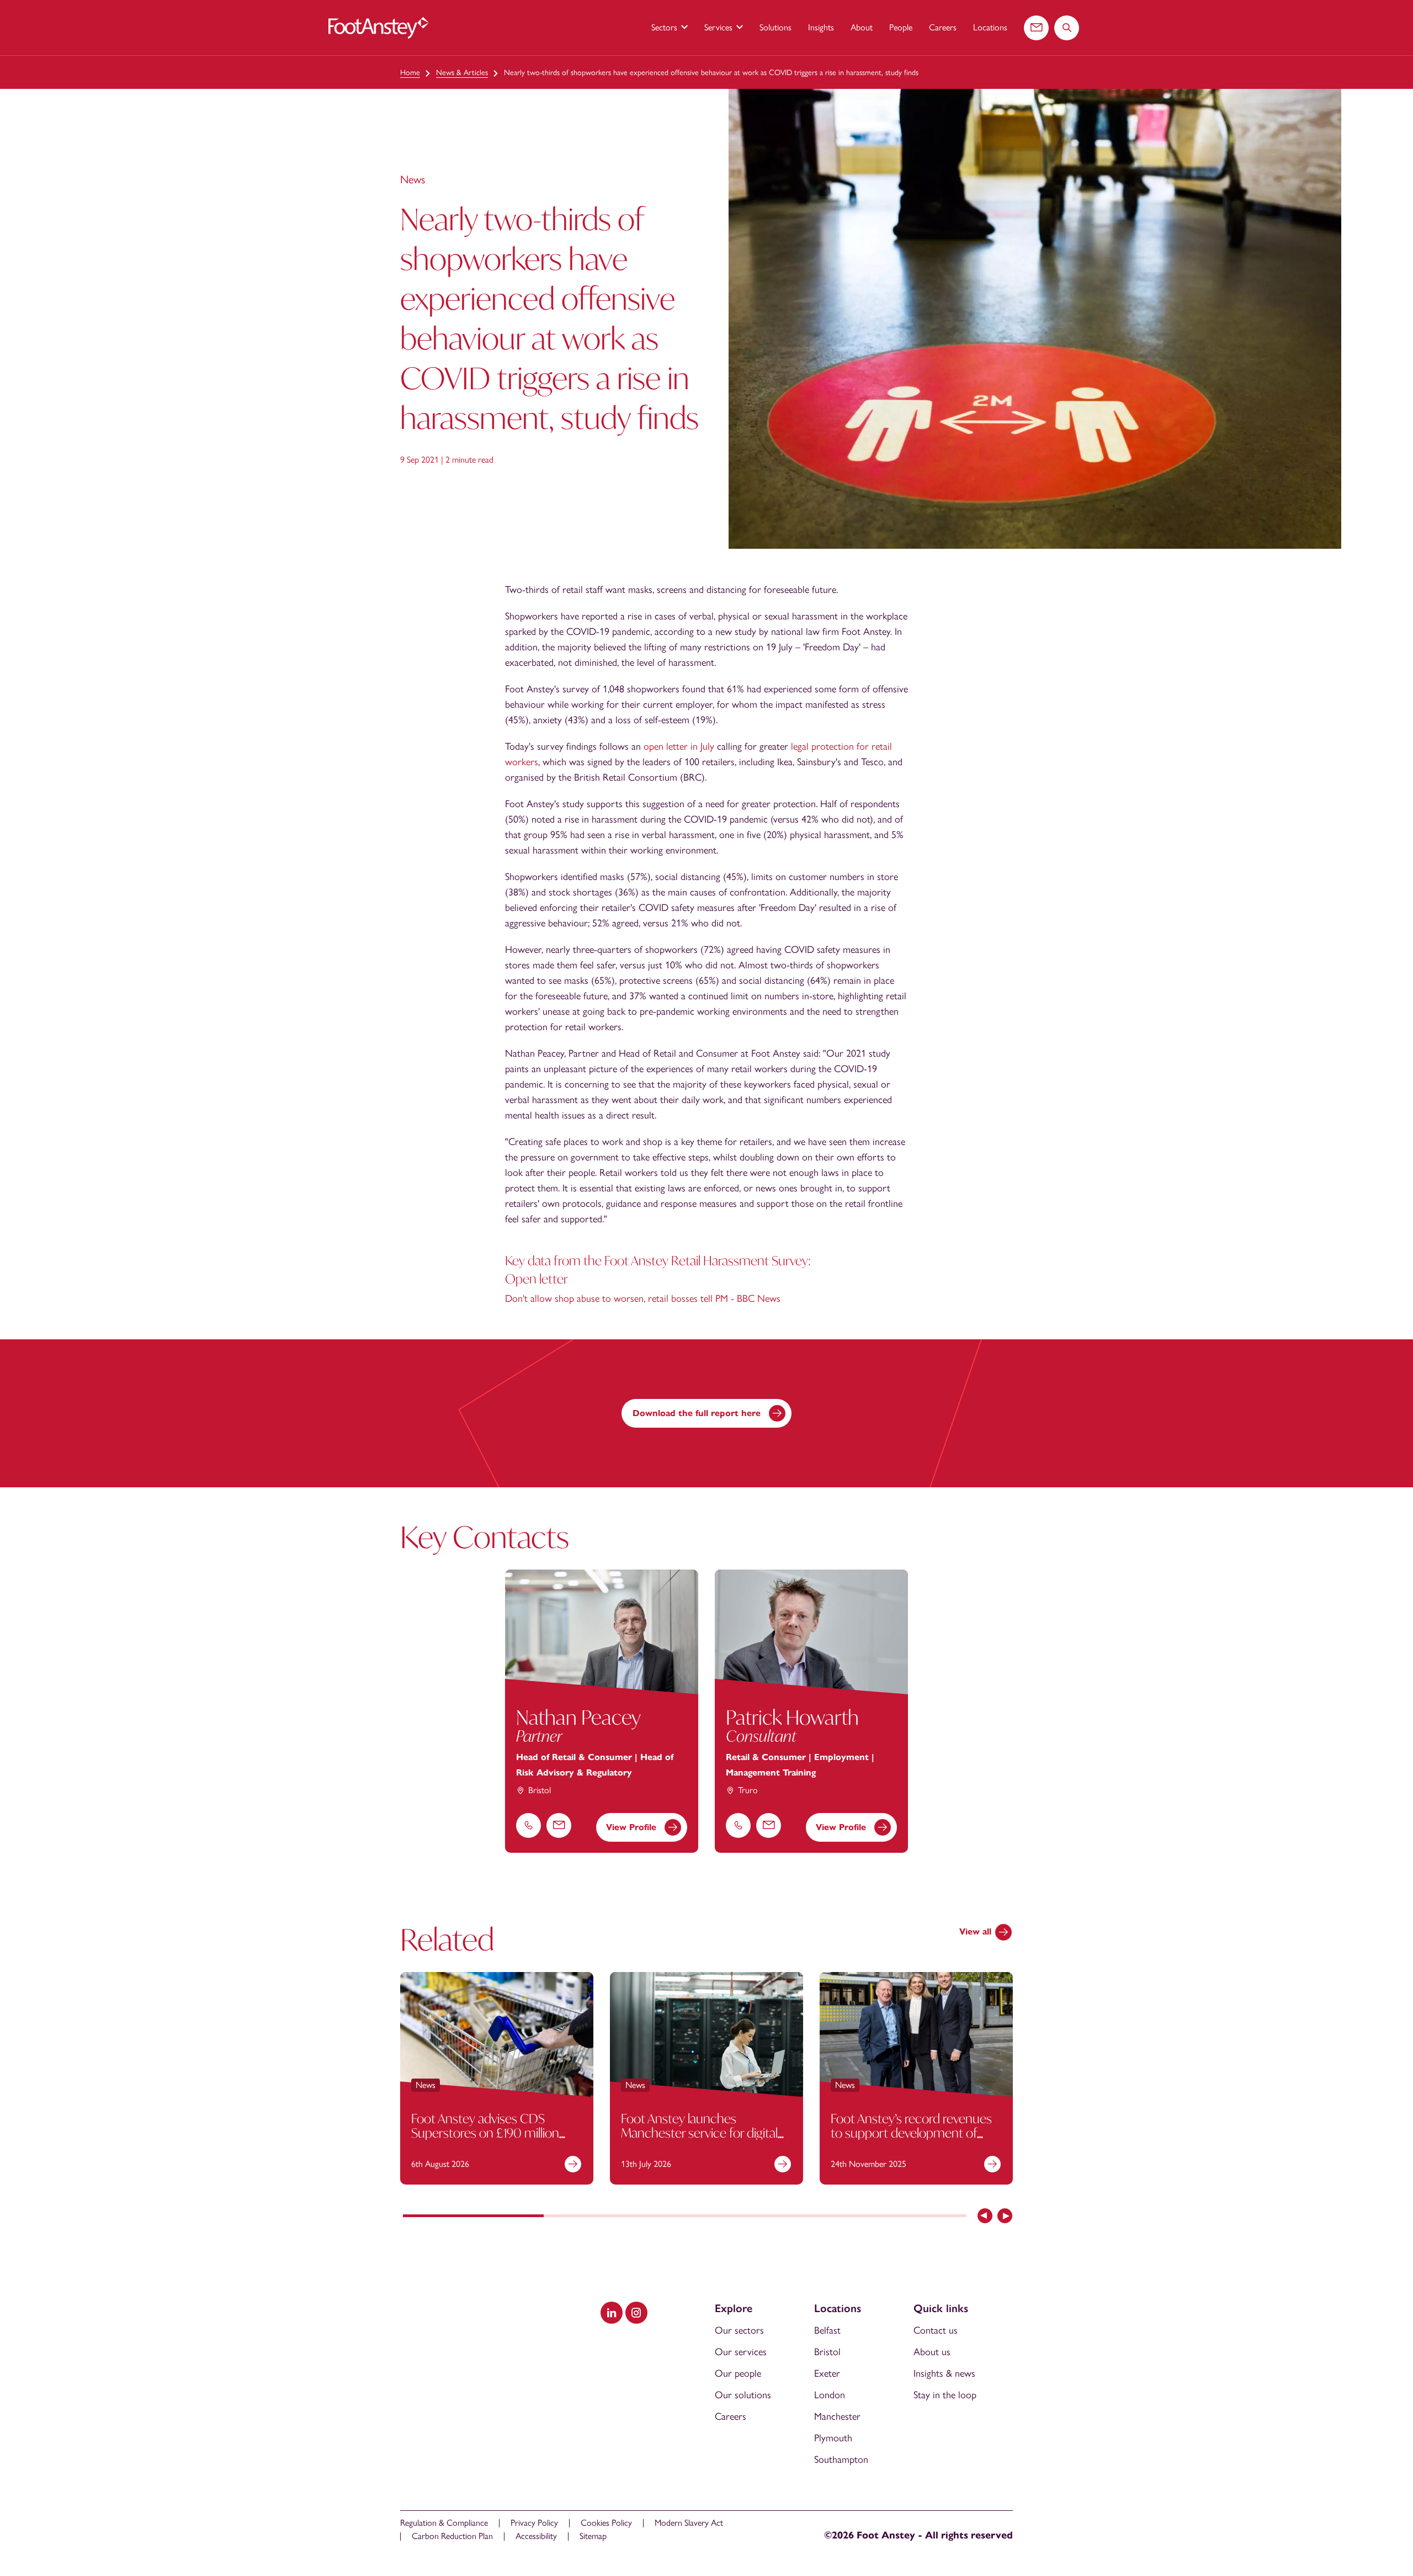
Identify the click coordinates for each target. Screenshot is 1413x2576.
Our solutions (743, 2395)
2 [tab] (614, 2217)
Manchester (837, 2416)
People (901, 27)
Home (410, 73)
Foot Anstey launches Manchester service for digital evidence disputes (699, 2132)
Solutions (775, 27)
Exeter (827, 2373)
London (830, 2395)
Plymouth (833, 2438)
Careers (943, 27)
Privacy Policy (534, 2523)
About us (932, 2352)
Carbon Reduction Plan (452, 2536)
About (862, 27)
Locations (990, 27)
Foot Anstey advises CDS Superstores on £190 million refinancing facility (485, 2132)
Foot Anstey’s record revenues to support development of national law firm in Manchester (914, 2132)
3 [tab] (755, 2217)
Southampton (841, 2460)
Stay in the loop (945, 2395)
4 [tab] (896, 2217)
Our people (738, 2373)
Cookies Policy (606, 2523)
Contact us (936, 2330)
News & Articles (462, 73)
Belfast (827, 2330)
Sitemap (593, 2536)
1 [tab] (473, 2217)
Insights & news (944, 2373)
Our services (741, 2352)
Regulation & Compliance (444, 2523)
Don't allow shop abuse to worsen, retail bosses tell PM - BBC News (643, 1298)
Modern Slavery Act (689, 2523)
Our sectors (739, 2330)
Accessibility (536, 2536)
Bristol (827, 2352)
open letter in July (679, 746)
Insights (821, 27)
